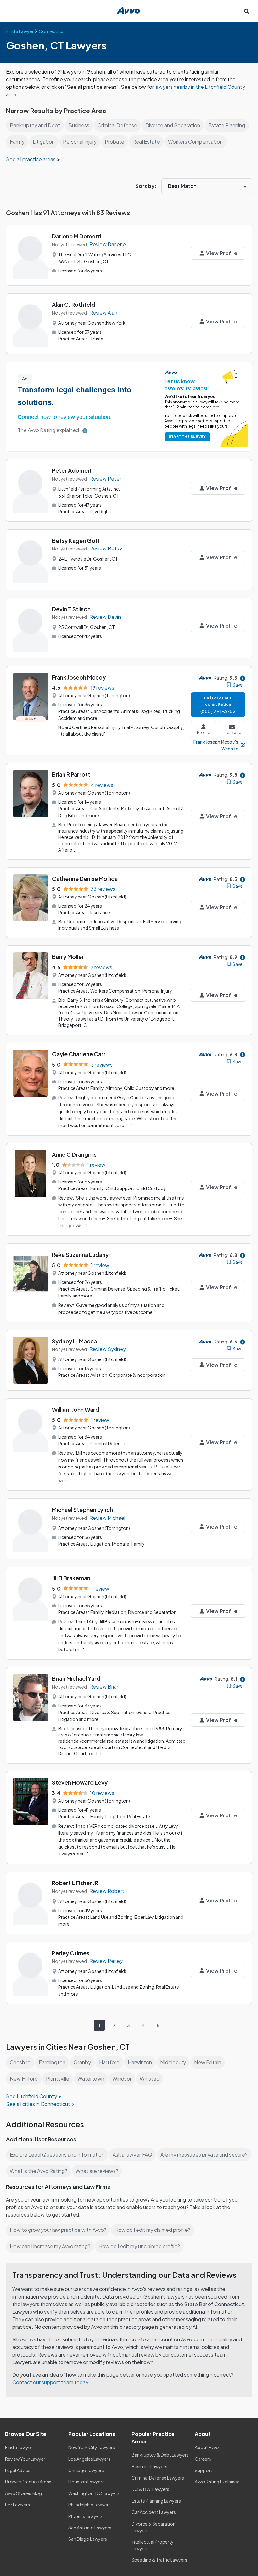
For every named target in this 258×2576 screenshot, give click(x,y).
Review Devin (105, 617)
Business (79, 125)
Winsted (150, 2079)
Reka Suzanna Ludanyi (81, 1254)
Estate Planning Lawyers (156, 2501)
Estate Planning (227, 125)
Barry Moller (68, 957)
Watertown (91, 2079)
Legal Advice (18, 2470)
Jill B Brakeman (71, 1578)
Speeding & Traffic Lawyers (159, 2560)
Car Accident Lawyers (154, 2512)
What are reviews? (97, 2171)
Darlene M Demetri (77, 236)
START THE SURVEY (187, 437)
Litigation (44, 142)
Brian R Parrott (71, 774)
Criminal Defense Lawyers (158, 2478)
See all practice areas (31, 159)
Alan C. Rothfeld (73, 304)
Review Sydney (108, 1349)
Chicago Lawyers (86, 2470)
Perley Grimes (71, 1953)
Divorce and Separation (173, 125)
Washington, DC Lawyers (94, 2493)
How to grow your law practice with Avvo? (58, 2230)
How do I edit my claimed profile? (152, 2230)
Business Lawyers (149, 2466)
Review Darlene (108, 244)
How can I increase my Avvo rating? (50, 2246)
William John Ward (76, 1409)
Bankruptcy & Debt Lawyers (160, 2455)
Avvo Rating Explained (217, 2482)
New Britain (208, 2062)
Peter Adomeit (72, 470)
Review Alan (103, 313)
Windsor (122, 2079)
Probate (115, 142)
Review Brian (104, 1687)
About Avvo (207, 2447)
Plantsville (58, 2079)
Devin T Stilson (71, 609)
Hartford (109, 2062)
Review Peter (105, 479)
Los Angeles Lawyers (89, 2459)
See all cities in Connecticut (38, 2104)
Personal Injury (80, 142)
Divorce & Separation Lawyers (154, 2527)
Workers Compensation (195, 142)
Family (17, 142)
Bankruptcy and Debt (35, 125)
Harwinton (140, 2062)
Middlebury (173, 2062)
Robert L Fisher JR (75, 1883)
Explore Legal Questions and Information (57, 2154)
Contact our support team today (50, 2382)
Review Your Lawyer (25, 2459)
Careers (203, 2459)
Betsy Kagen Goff (76, 541)
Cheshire (20, 2062)
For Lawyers (17, 2505)
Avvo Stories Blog (23, 2493)
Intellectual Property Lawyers (153, 2545)
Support (204, 2470)
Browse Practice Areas (28, 2482)
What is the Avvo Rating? (39, 2171)
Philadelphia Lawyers (90, 2505)
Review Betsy (106, 548)
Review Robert (107, 1891)
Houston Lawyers (86, 2482)
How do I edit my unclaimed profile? (139, 2246)
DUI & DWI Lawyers (150, 2489)
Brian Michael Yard (76, 1678)
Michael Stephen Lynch (82, 1510)
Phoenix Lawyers (85, 2516)
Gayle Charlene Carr (79, 1054)
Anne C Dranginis (74, 1154)
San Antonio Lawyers (90, 2528)
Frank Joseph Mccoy (79, 677)
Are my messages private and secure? (204, 2154)
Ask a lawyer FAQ (132, 2154)
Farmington (52, 2062)
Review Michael (107, 1518)
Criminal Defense (117, 125)
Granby (82, 2062)
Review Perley (106, 1961)
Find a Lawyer (19, 2447)
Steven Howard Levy (80, 1782)
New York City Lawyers (92, 2447)
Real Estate (146, 142)
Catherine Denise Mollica (85, 878)
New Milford (24, 2079)
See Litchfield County (31, 2096)
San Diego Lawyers (88, 2539)
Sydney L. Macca (74, 1341)
